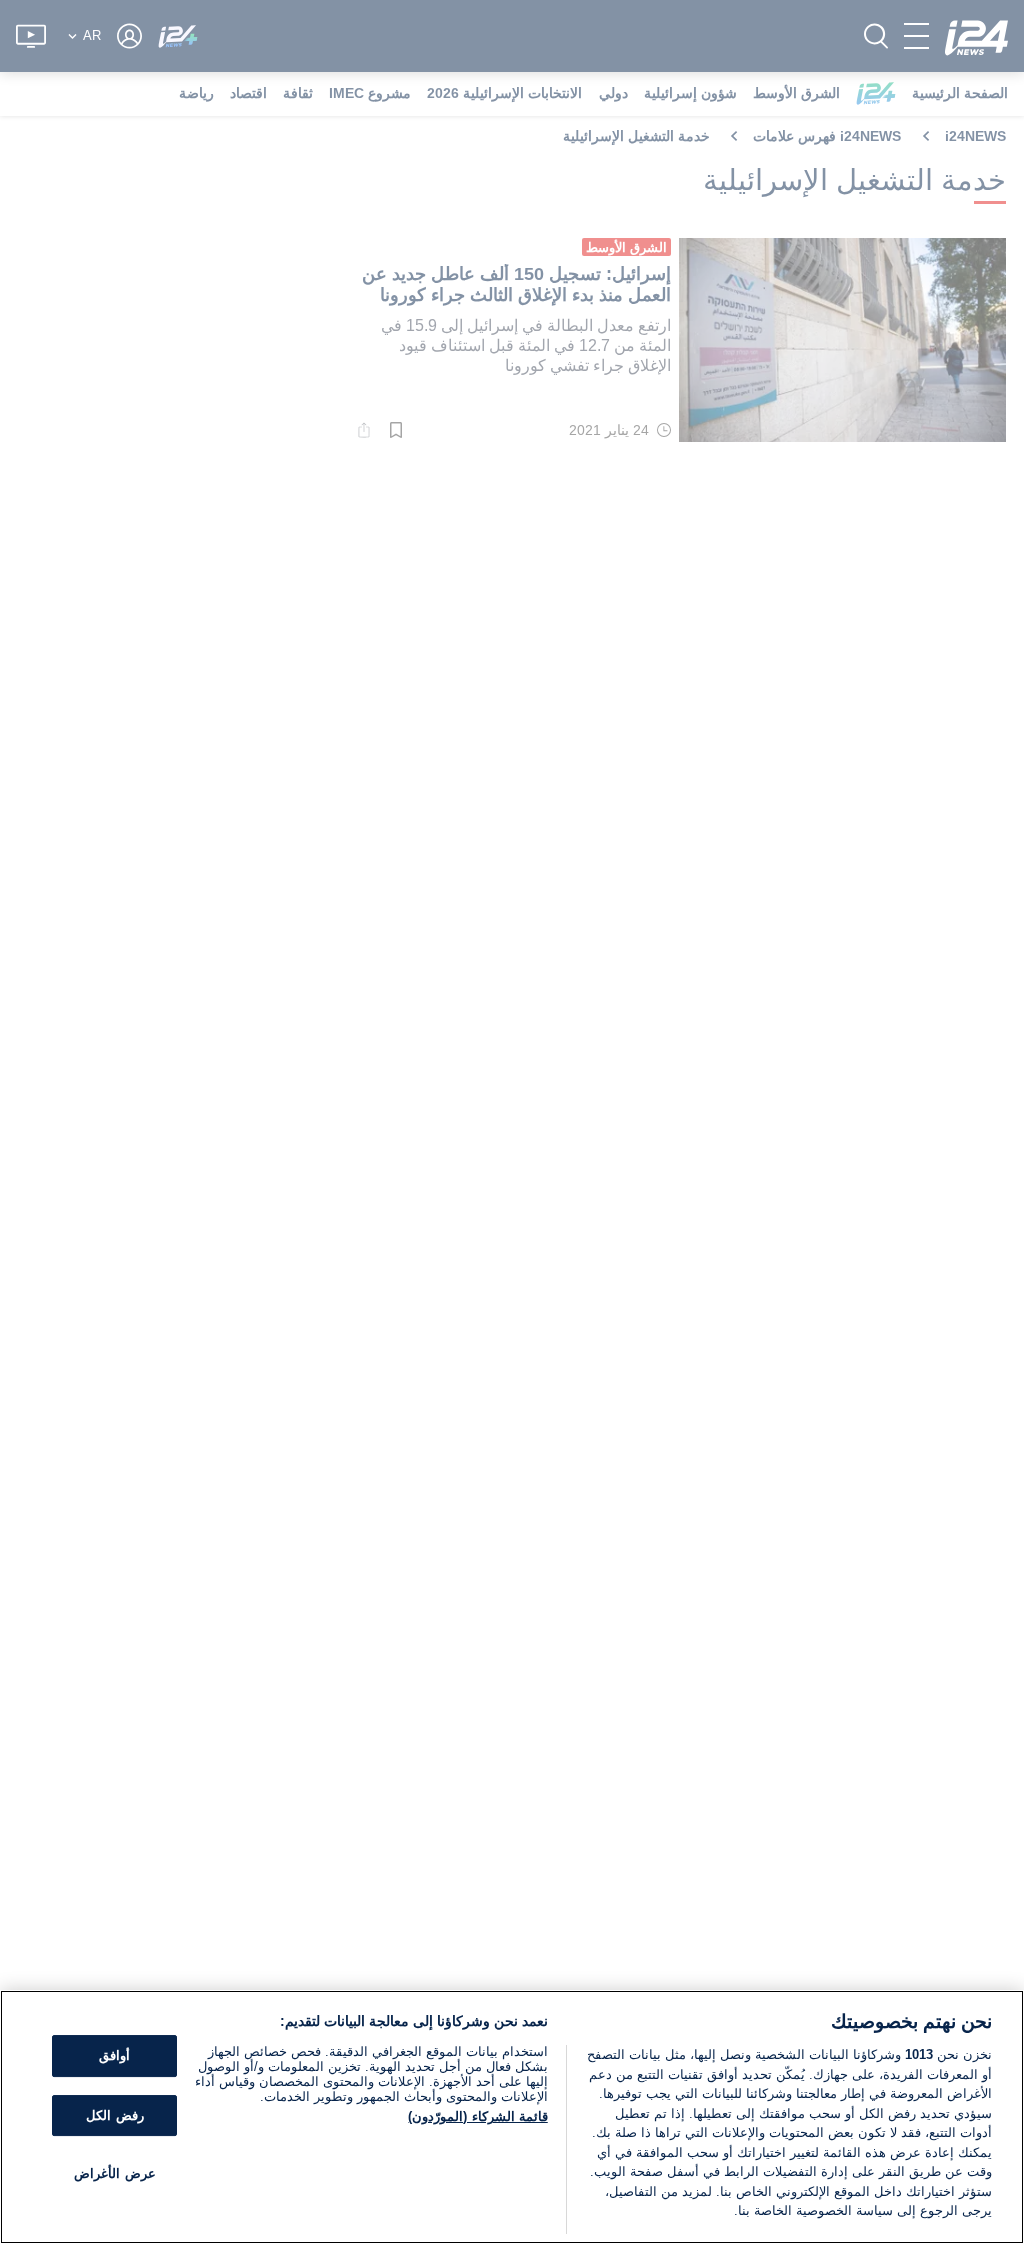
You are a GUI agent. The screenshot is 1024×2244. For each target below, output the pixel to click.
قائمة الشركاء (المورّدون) (477, 2116)
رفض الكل (114, 2115)
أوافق (114, 2055)
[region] (512, 2117)
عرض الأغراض (114, 2174)
